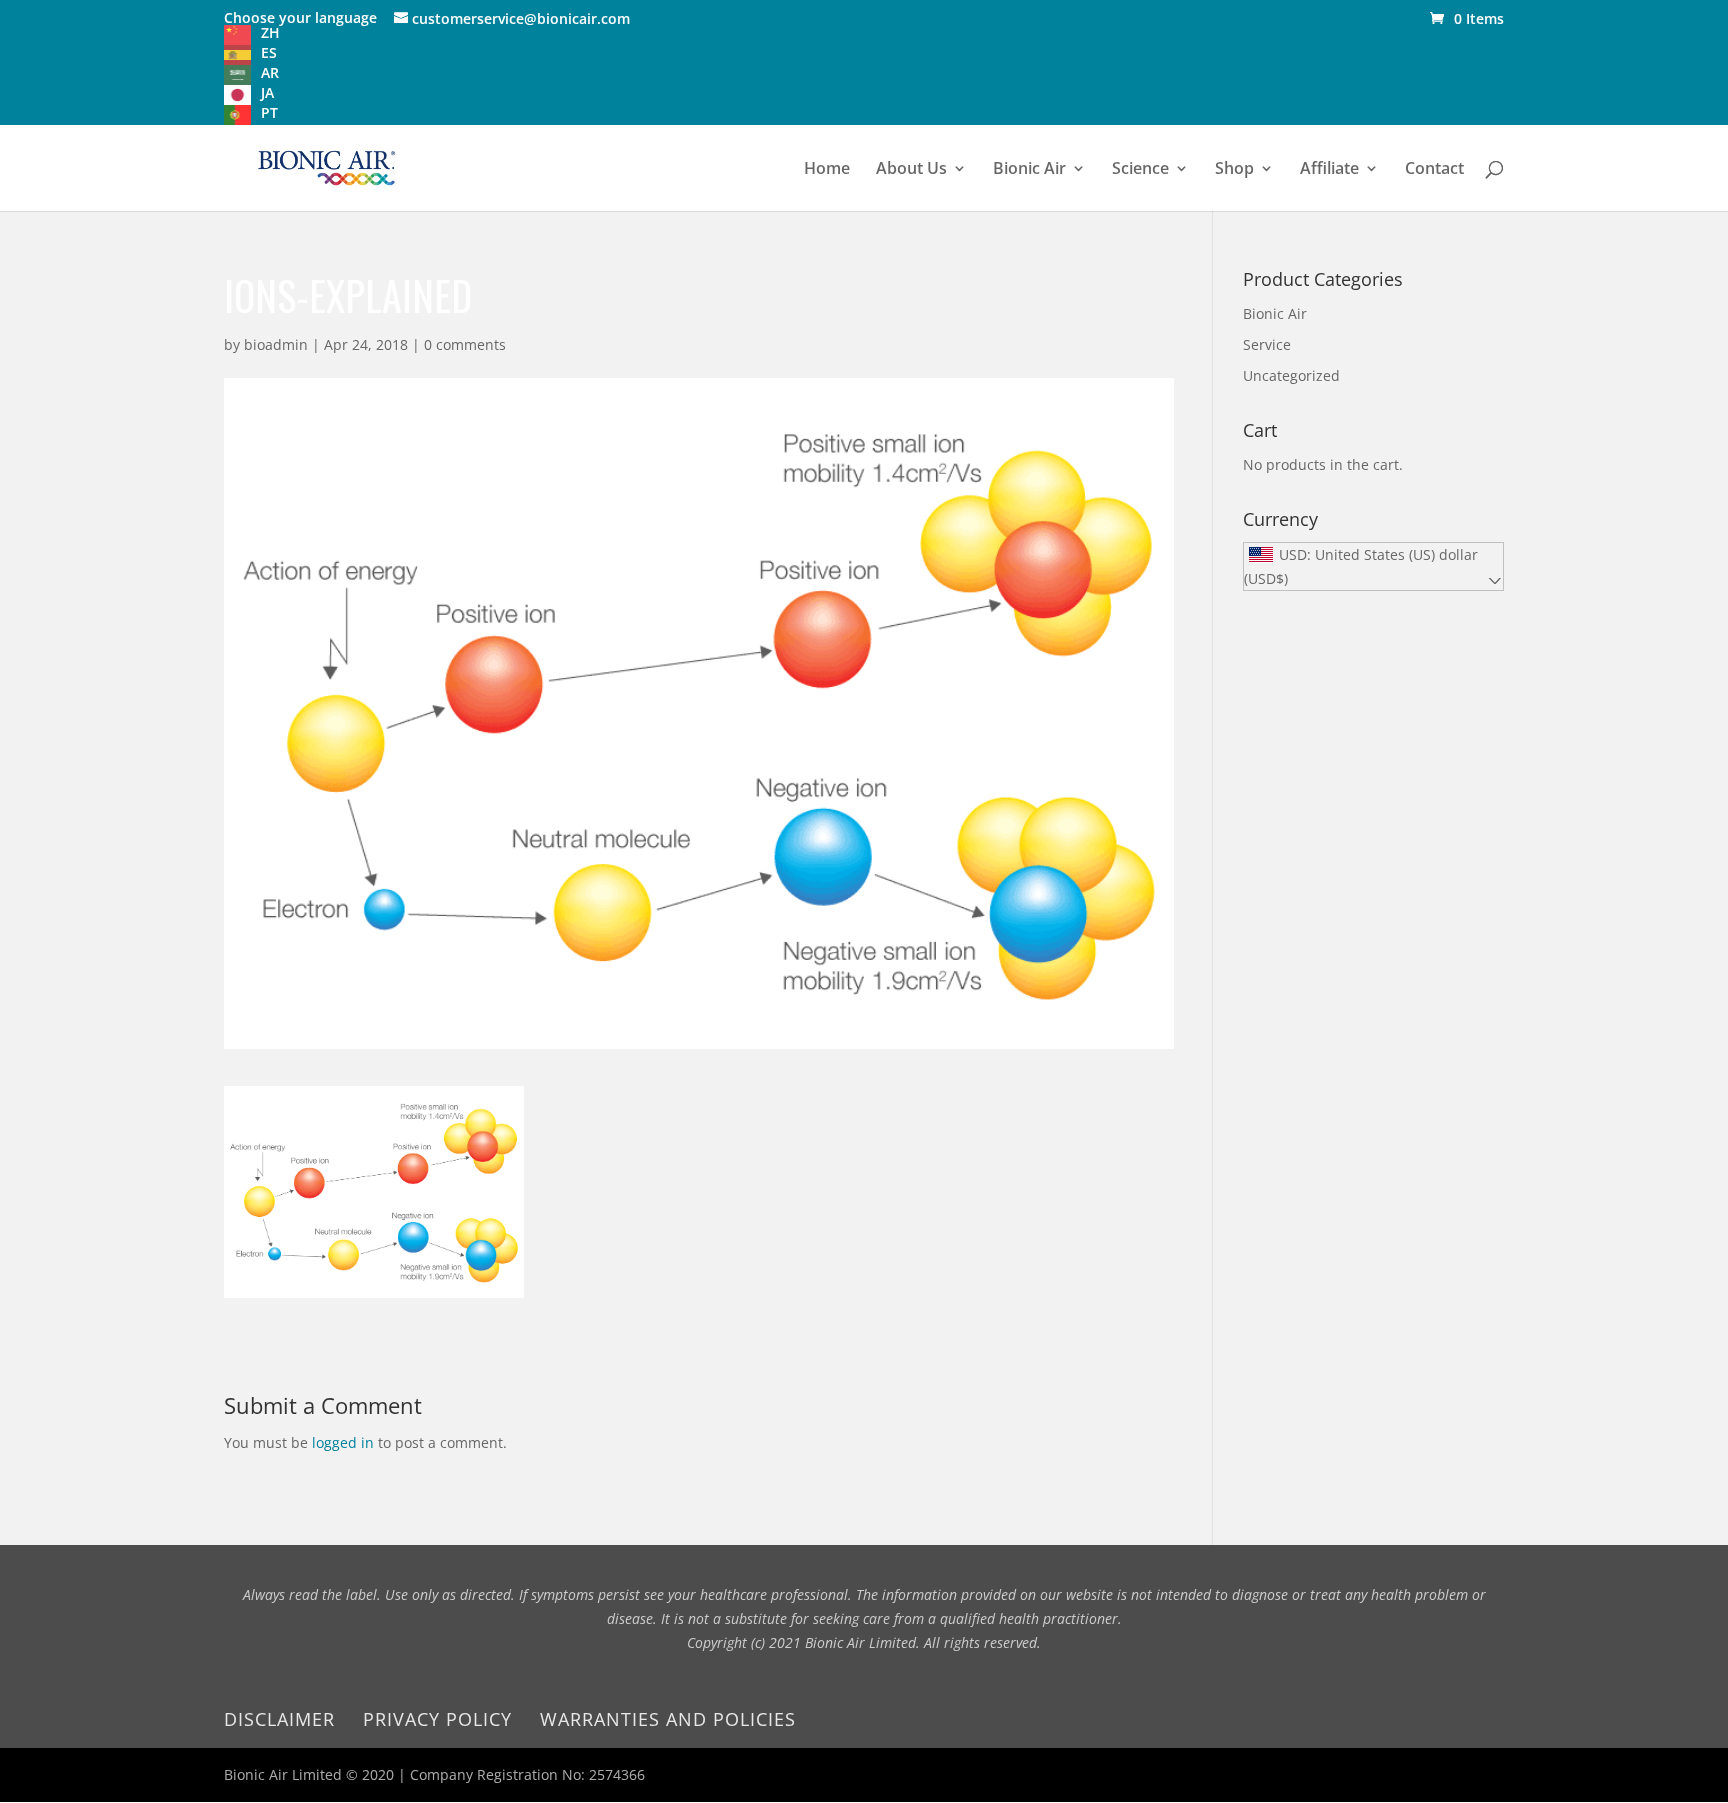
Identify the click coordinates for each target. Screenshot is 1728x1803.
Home (827, 170)
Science (1140, 170)
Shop (1234, 170)
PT (269, 112)
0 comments (465, 344)
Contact (1434, 170)
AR (270, 72)
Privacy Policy (437, 1719)
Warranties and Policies (668, 1719)
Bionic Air (1029, 170)
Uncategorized (1291, 375)
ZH (270, 32)
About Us (911, 170)
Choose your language (300, 17)
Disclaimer (279, 1719)
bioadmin (276, 344)
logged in (343, 1442)
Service (1267, 344)
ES (269, 52)
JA (267, 92)
